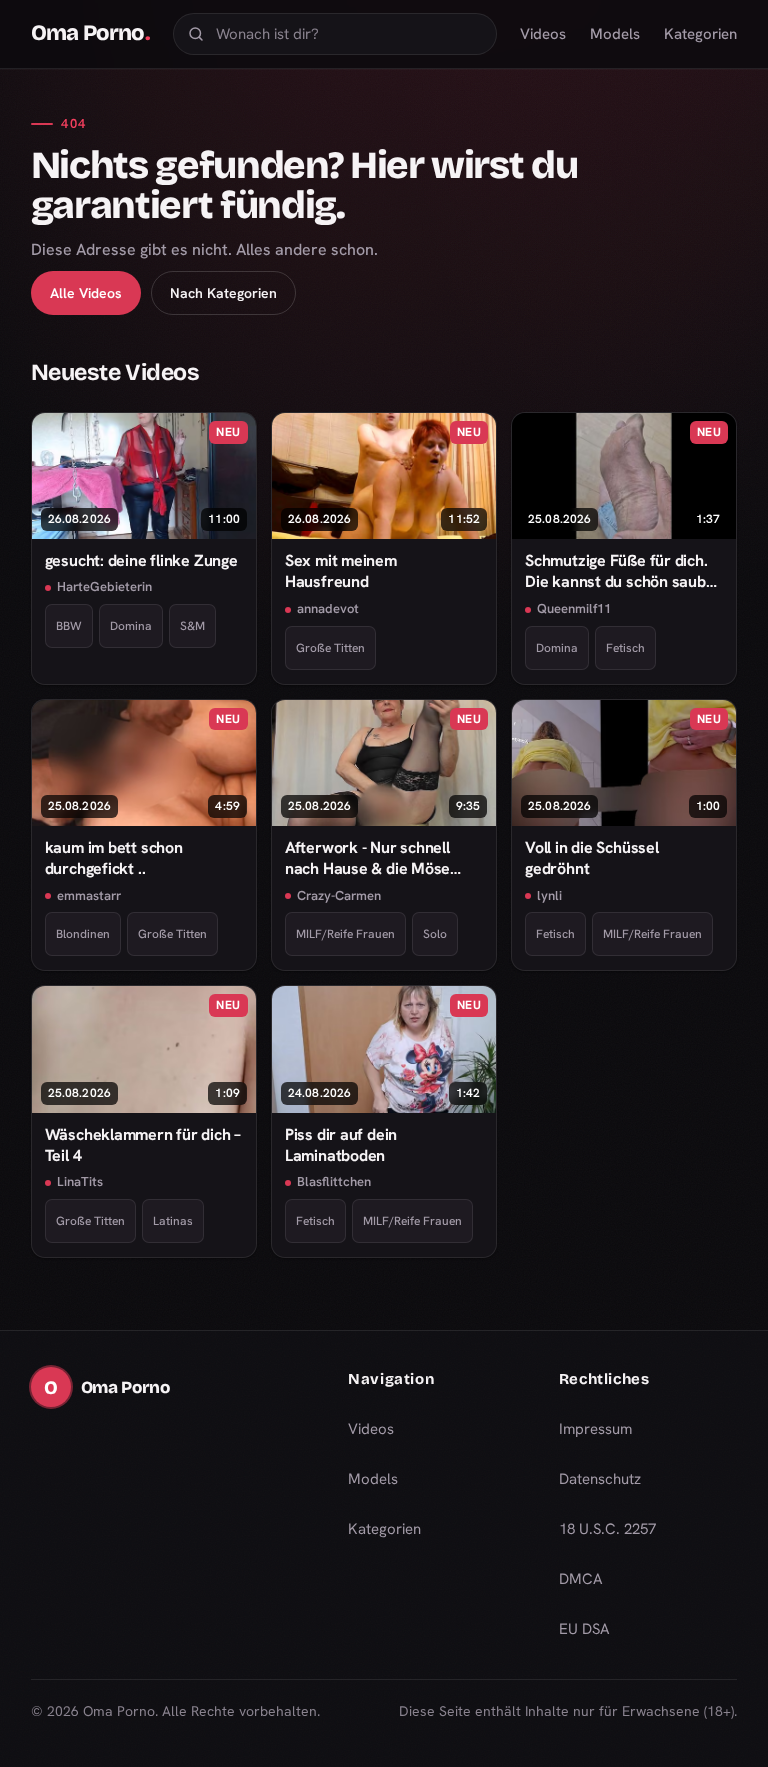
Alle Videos (86, 293)
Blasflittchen (334, 1181)
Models (615, 34)
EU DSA (584, 1629)
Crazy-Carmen (339, 895)
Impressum (595, 1429)
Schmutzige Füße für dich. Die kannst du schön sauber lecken (623, 571)
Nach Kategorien (223, 293)
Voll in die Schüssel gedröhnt (592, 858)
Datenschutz (600, 1479)
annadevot (328, 608)
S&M (192, 626)
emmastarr (89, 895)
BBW (69, 626)
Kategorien (700, 34)
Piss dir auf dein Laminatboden (341, 1145)
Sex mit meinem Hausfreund (341, 571)
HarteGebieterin (104, 586)
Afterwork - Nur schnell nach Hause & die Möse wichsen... (367, 858)
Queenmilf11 (574, 608)
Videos (543, 34)
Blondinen (83, 934)
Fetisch (625, 648)
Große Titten (330, 648)
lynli (549, 895)
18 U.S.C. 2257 (607, 1529)
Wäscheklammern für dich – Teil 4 (143, 1145)
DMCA (581, 1579)
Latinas (173, 1221)
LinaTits (80, 1181)
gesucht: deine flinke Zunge (141, 560)
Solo (435, 934)
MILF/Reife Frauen (345, 934)
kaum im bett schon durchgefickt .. (114, 858)
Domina (131, 626)
